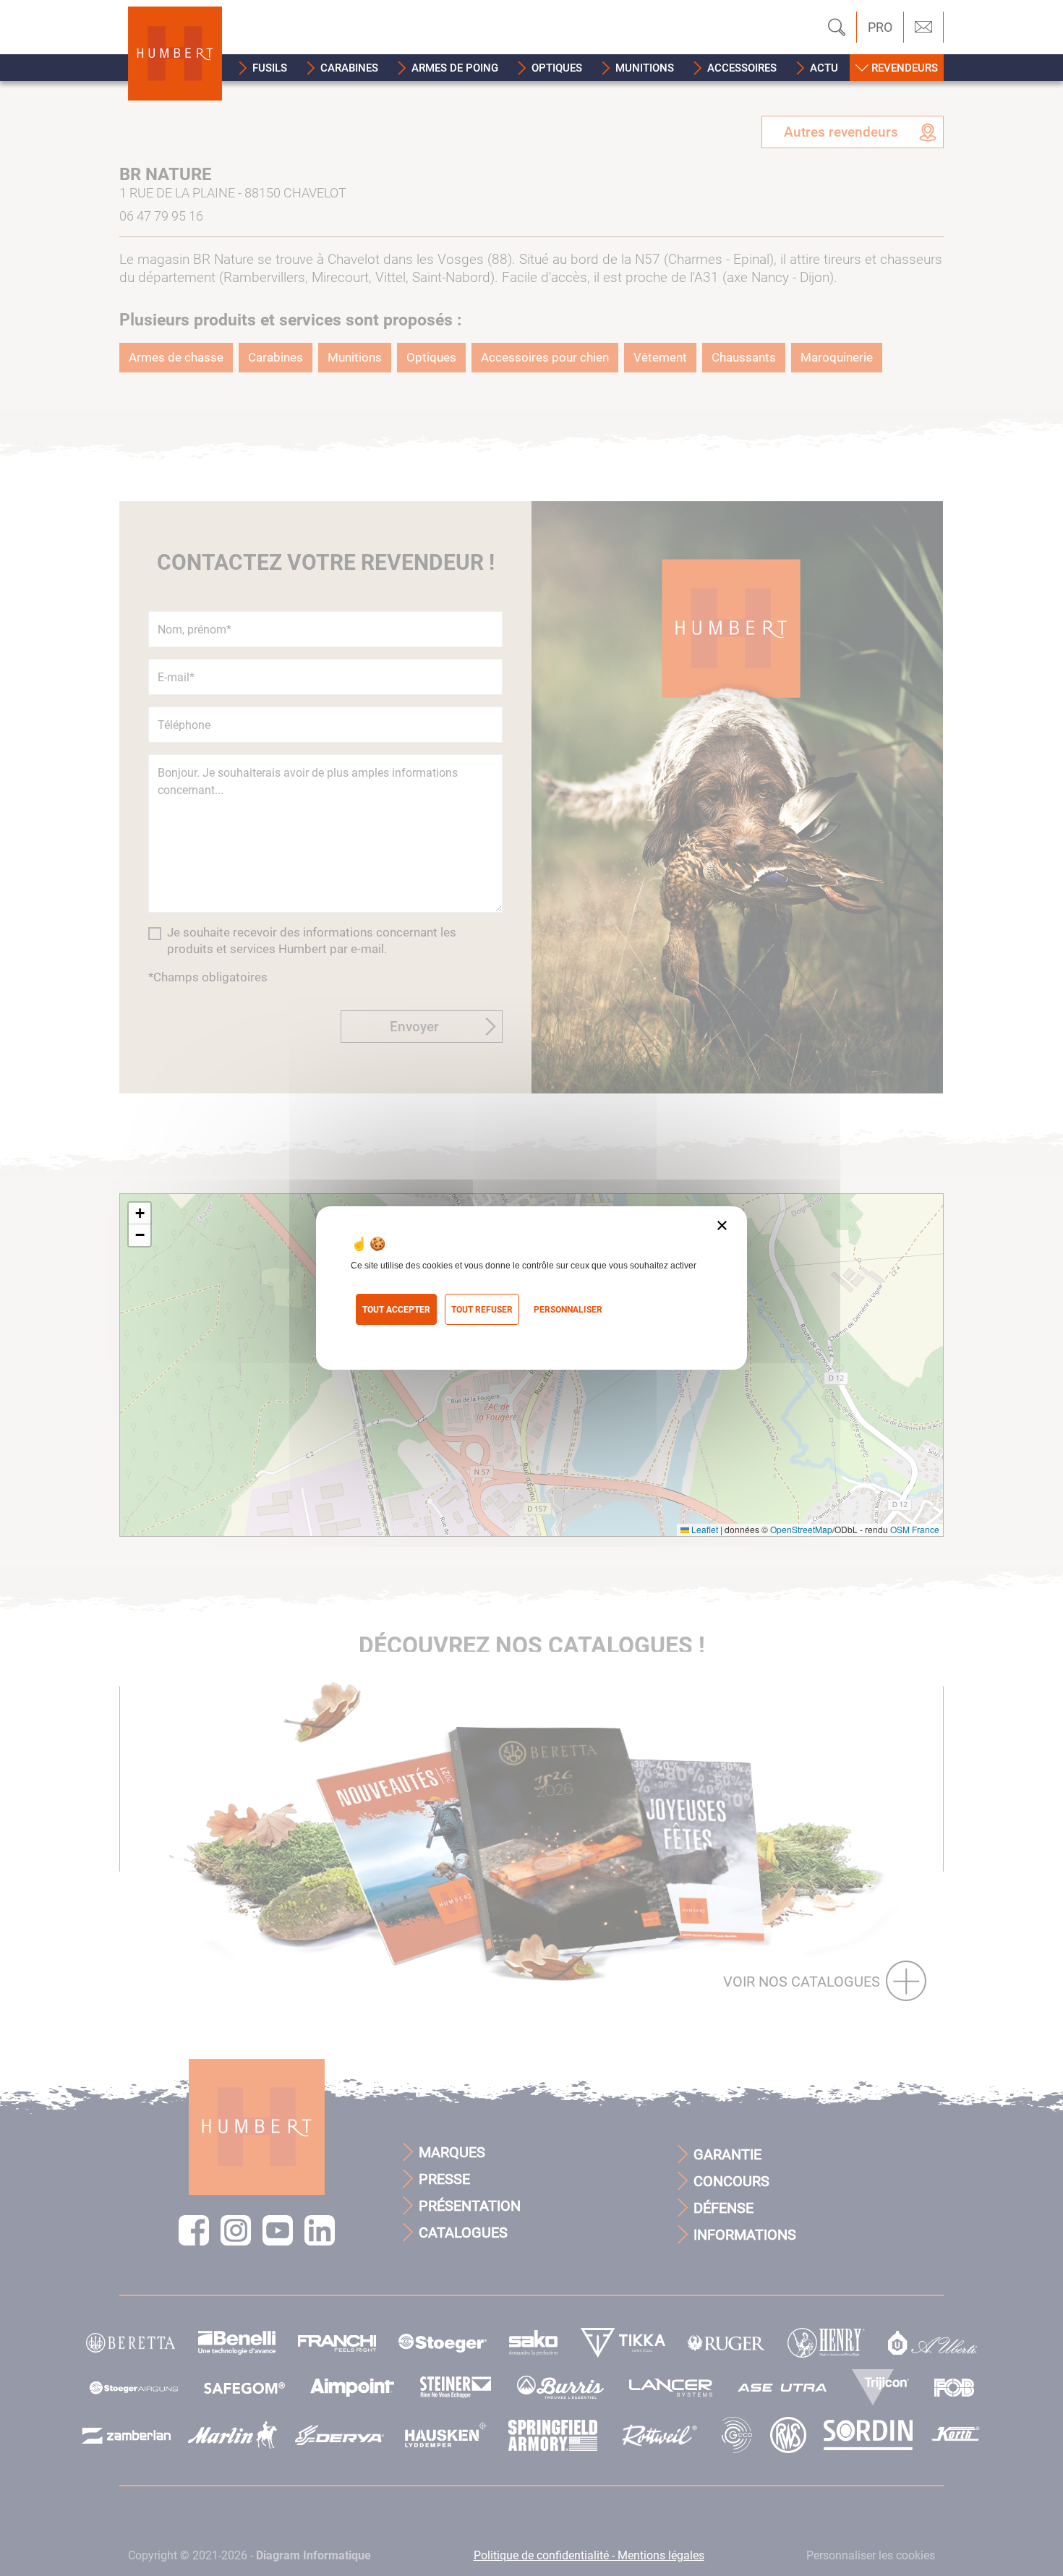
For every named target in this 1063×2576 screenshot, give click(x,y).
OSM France (915, 1529)
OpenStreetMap (801, 1529)
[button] (263, 68)
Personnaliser (568, 1310)
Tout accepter (396, 1310)
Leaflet (704, 1529)
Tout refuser (482, 1310)
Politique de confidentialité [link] (415, 1334)
